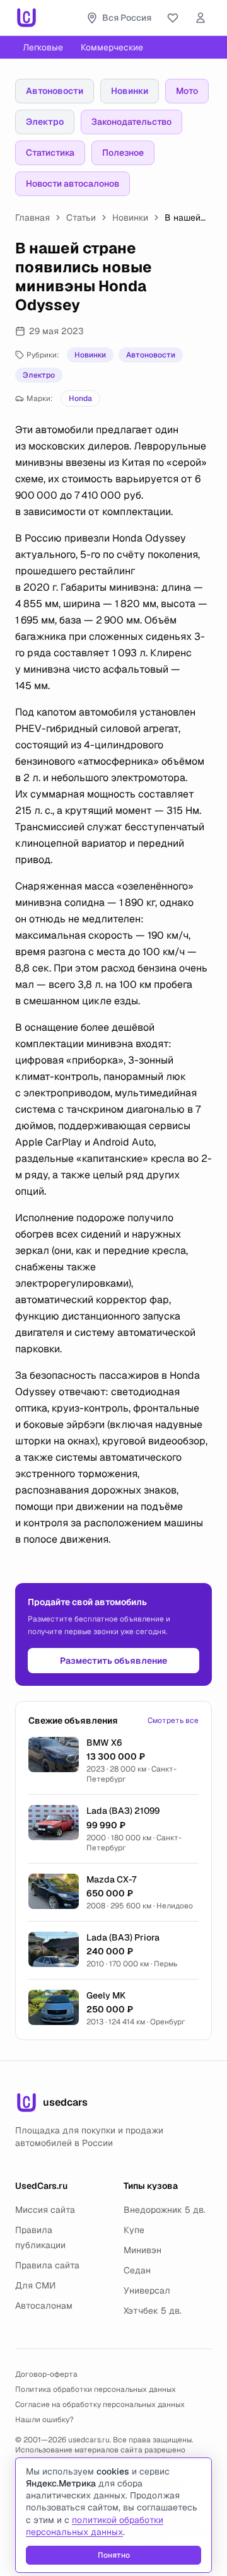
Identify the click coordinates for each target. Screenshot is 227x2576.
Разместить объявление (113, 1661)
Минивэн (143, 2250)
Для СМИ (35, 2285)
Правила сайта (47, 2265)
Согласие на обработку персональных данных (100, 2405)
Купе (134, 2230)
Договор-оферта (46, 2374)
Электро (45, 122)
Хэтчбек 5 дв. (153, 2311)
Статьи (81, 218)
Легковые (43, 47)
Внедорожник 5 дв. (165, 2210)
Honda (80, 398)
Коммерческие (112, 47)
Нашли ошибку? (44, 2420)
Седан (137, 2270)
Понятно (114, 2555)
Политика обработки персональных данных (96, 2389)
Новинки (130, 91)
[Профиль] (201, 18)
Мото (187, 91)
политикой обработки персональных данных (95, 2526)
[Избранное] (173, 18)
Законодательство (131, 122)
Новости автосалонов (73, 183)
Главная (32, 218)
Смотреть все (173, 1720)
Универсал (147, 2290)
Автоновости (55, 91)
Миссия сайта (45, 2210)
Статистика (50, 153)
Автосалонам (44, 2306)
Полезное (123, 153)
